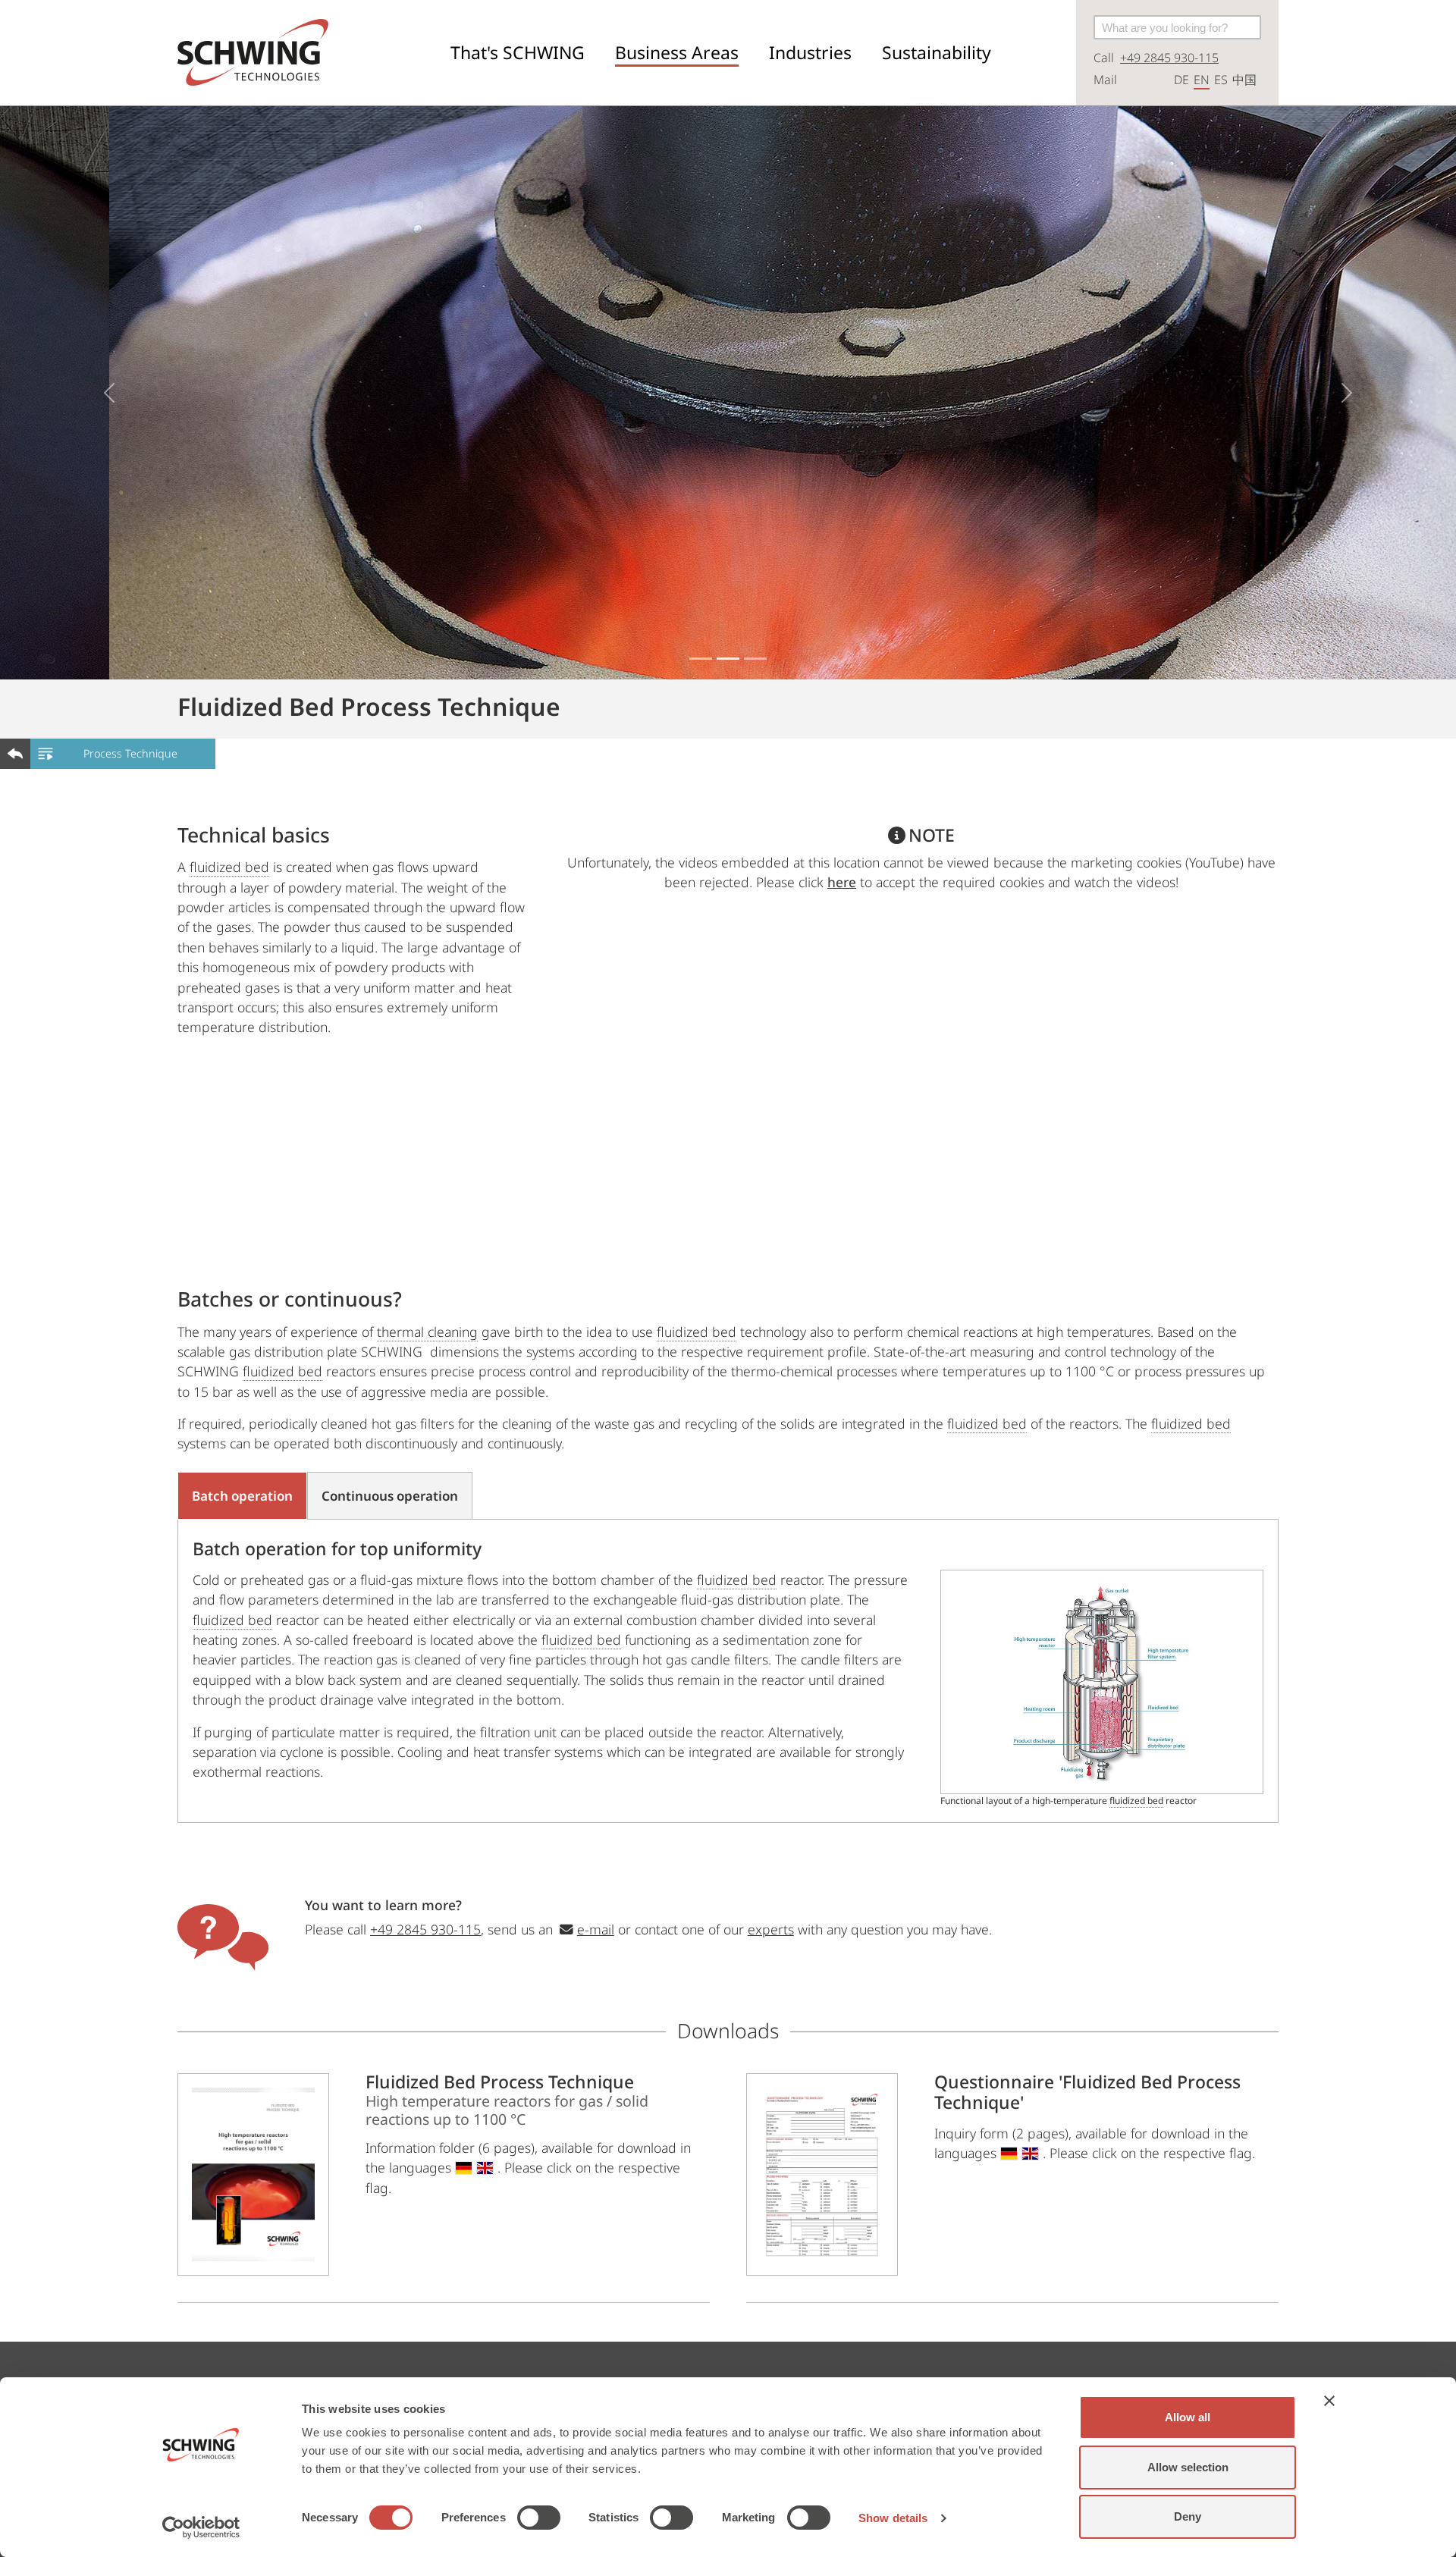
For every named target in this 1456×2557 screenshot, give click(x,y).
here (842, 882)
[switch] (539, 2518)
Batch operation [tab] (242, 1496)
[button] (518, 53)
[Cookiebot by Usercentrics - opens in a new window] (201, 2527)
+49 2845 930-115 (1169, 58)
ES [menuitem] (1221, 80)
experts (771, 1929)
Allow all (1188, 2417)
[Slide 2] (728, 659)
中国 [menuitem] (1244, 80)
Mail (1105, 80)
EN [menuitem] (1202, 80)
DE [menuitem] (1181, 80)
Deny (1188, 2516)
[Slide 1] (701, 659)
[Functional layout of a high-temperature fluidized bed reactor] (1102, 1682)
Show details (893, 2518)
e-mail (596, 1929)
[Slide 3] (755, 659)
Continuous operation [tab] (390, 1496)
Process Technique (130, 753)
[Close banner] (1329, 2401)
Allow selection (1188, 2467)
